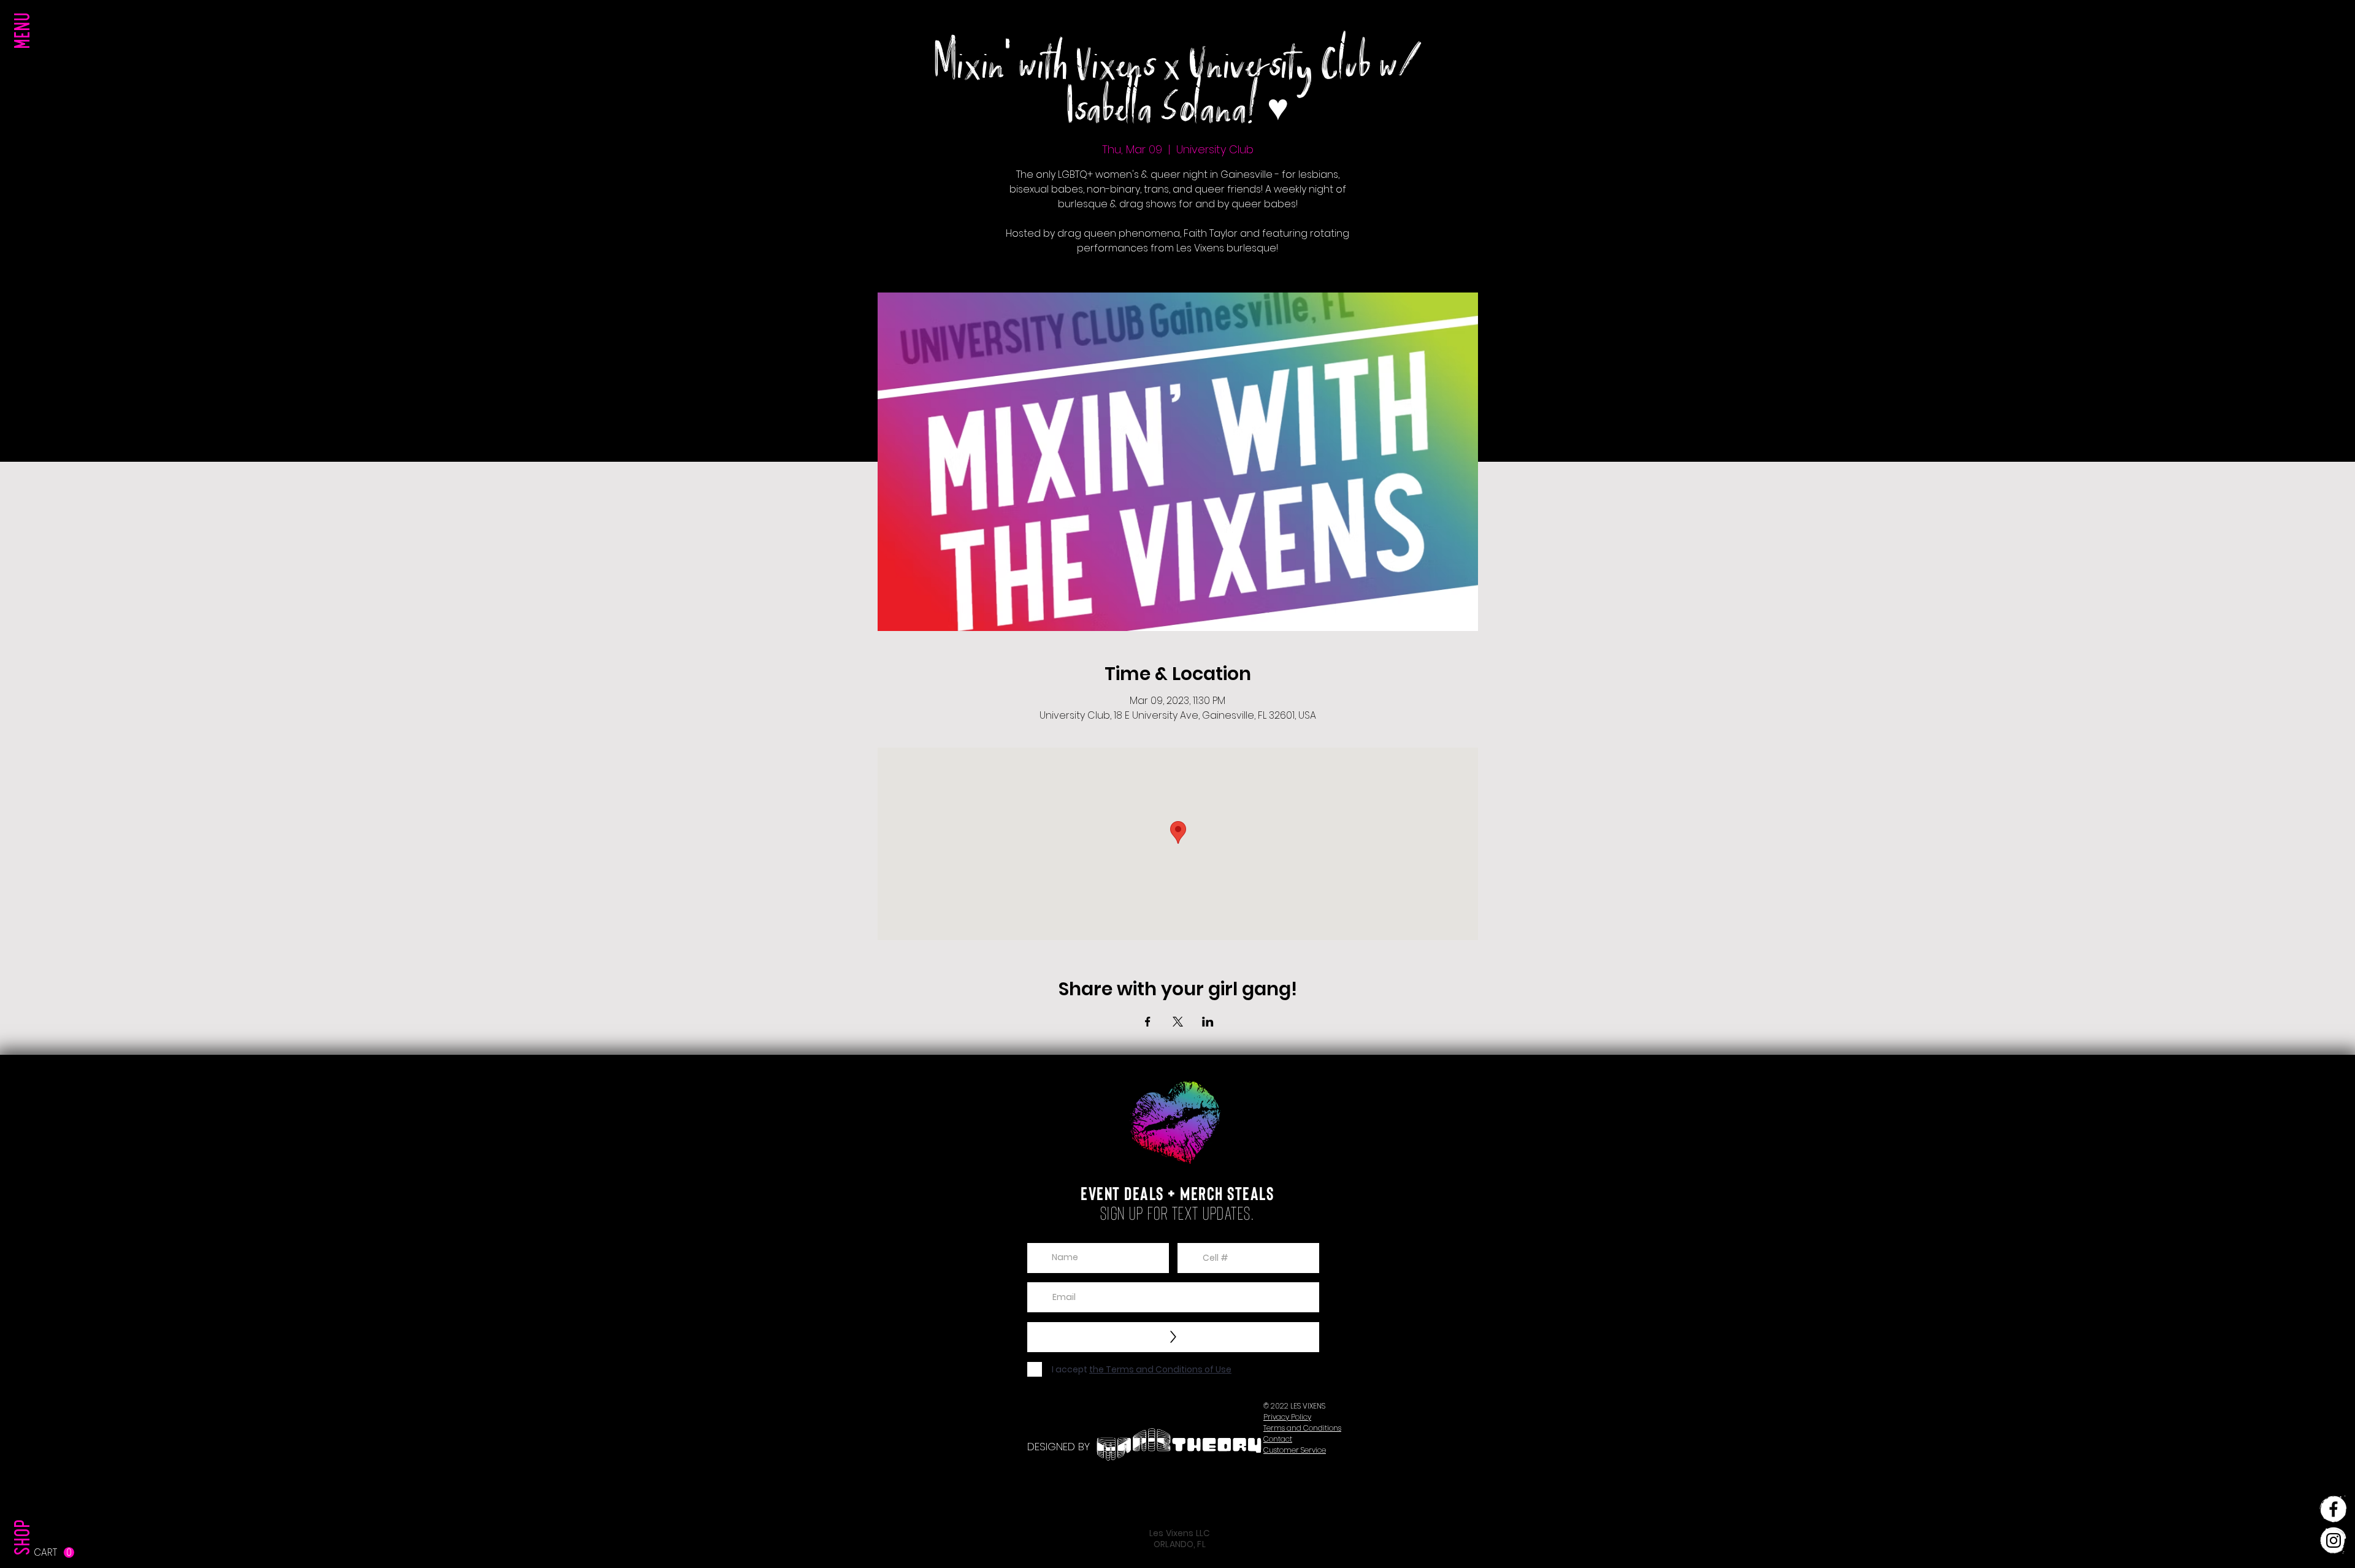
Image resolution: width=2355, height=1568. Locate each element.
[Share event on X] (1178, 1022)
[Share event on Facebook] (1148, 1022)
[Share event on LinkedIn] (1208, 1022)
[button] (25, 55)
